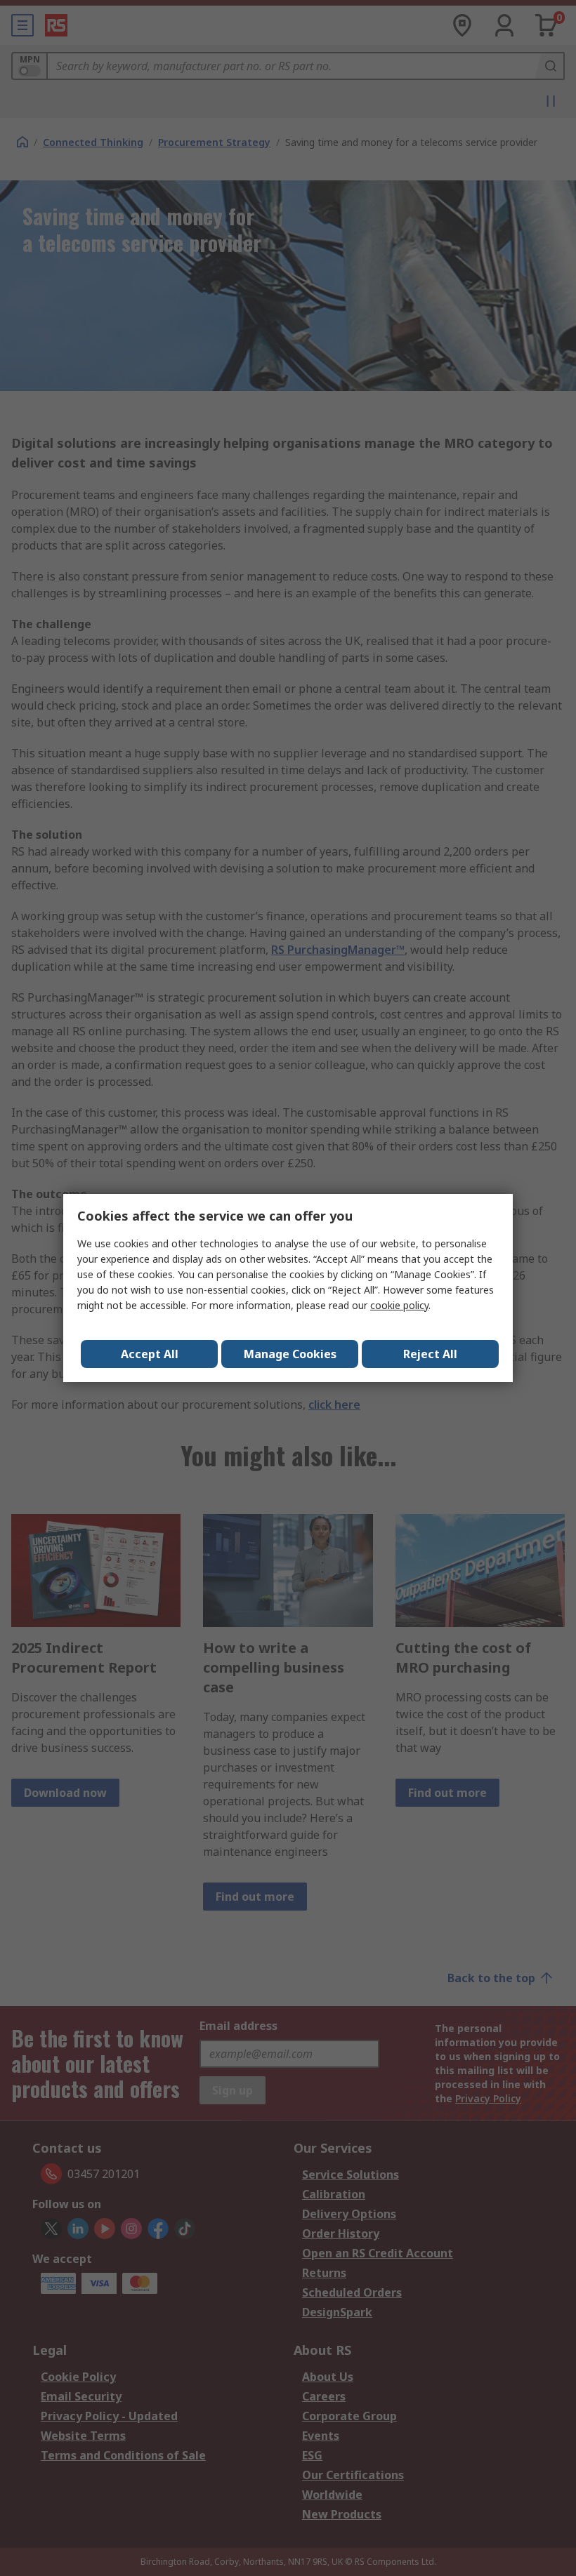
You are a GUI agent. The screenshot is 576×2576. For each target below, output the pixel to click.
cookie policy (399, 1305)
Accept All (150, 1354)
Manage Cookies (290, 1354)
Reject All (430, 1354)
